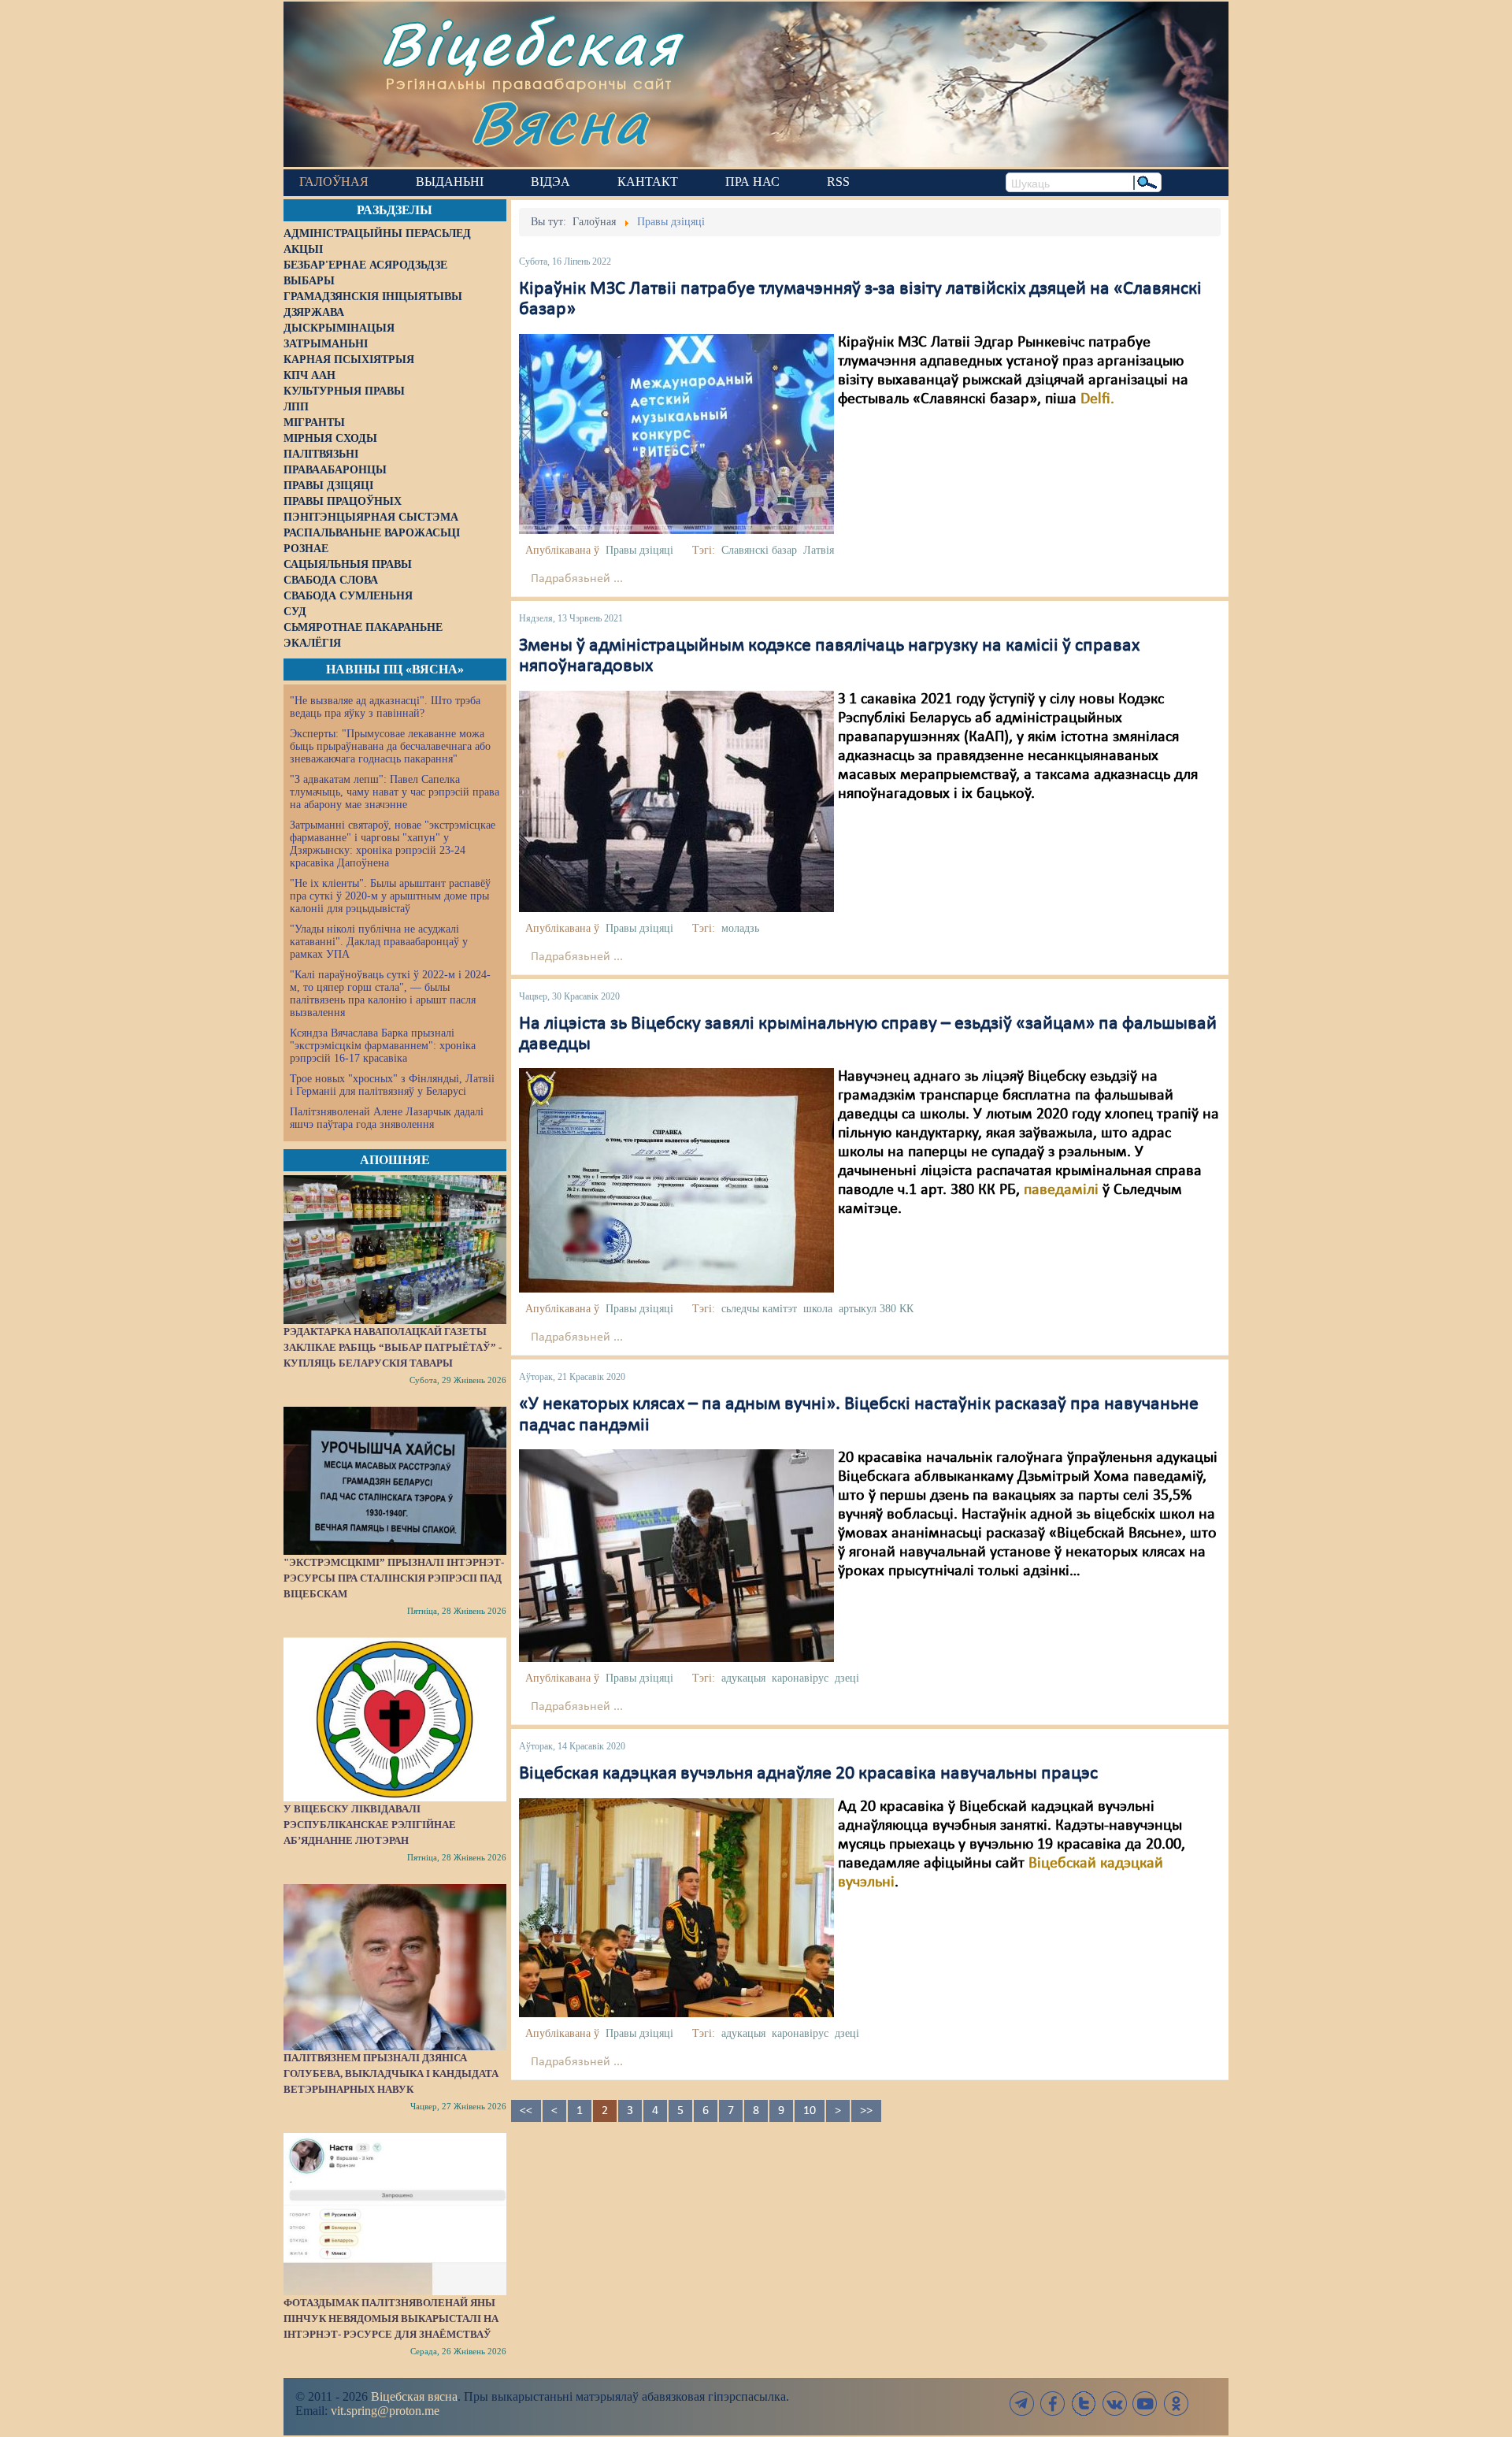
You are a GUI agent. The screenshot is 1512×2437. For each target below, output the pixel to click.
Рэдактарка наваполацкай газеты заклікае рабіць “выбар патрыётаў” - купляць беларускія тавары (393, 1347)
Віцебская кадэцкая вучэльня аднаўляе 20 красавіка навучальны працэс (808, 1774)
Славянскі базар (759, 550)
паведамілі (1061, 1190)
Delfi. (1097, 399)
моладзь (740, 928)
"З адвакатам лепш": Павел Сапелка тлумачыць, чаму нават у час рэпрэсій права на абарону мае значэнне (395, 792)
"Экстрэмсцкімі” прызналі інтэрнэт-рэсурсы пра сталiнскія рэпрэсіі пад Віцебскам (394, 1578)
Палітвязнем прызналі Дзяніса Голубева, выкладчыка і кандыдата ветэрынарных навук (391, 2073)
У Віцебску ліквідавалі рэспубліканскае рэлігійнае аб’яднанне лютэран (370, 1825)
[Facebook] (1053, 2404)
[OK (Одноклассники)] (1176, 2404)
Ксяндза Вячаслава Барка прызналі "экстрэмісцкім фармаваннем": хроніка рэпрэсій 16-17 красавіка (383, 1046)
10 (810, 2111)
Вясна (560, 122)
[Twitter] (1084, 2404)
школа (818, 1309)
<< (526, 2111)
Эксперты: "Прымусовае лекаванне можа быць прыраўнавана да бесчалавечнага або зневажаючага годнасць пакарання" (390, 746)
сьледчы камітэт (759, 1309)
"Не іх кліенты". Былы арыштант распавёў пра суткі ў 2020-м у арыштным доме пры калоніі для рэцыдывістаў (390, 896)
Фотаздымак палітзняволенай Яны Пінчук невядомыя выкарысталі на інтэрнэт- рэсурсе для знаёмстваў (391, 2318)
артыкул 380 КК (876, 1309)
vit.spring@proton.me (385, 2411)
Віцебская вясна (414, 2396)
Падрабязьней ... (577, 579)
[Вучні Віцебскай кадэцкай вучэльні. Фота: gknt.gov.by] (676, 1907)
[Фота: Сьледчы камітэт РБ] (676, 1181)
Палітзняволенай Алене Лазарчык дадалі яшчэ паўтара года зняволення (387, 1118)
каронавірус (800, 1678)
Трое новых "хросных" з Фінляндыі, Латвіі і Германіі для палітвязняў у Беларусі (392, 1085)
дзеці (847, 1678)
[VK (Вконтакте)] (1114, 2404)
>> (866, 2111)
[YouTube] (1145, 2404)
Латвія (819, 550)
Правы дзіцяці (639, 550)
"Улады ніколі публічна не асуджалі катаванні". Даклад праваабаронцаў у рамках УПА (379, 942)
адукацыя (743, 1678)
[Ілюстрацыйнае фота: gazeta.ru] (676, 1556)
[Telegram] (1022, 2404)
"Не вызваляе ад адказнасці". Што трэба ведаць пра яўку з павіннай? (385, 707)
